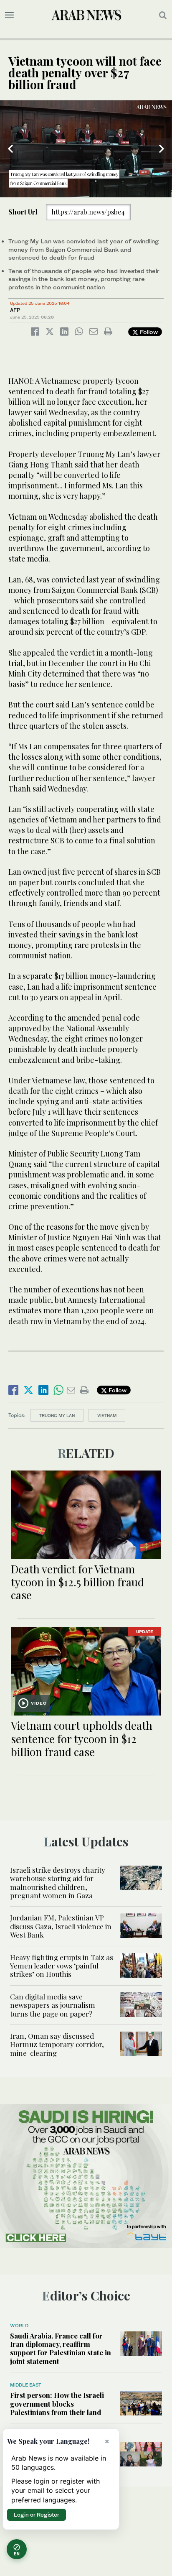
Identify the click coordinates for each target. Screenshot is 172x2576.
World (19, 2326)
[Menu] (9, 15)
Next (162, 149)
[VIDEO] (86, 1670)
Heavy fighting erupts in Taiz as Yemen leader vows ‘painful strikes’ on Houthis (62, 1966)
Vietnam (107, 1415)
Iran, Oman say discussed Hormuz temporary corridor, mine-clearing (57, 2044)
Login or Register (37, 2515)
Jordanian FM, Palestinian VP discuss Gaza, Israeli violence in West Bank (61, 1926)
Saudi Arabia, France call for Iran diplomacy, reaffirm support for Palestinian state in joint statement (61, 2348)
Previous (10, 149)
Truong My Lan (57, 1415)
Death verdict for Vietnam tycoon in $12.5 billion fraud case (77, 1582)
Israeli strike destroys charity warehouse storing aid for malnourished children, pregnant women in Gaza (58, 1883)
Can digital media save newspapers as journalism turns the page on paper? (53, 2005)
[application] (86, 149)
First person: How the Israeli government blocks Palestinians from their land (57, 2404)
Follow (148, 332)
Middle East (26, 2385)
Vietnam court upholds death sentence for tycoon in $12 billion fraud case (82, 1738)
